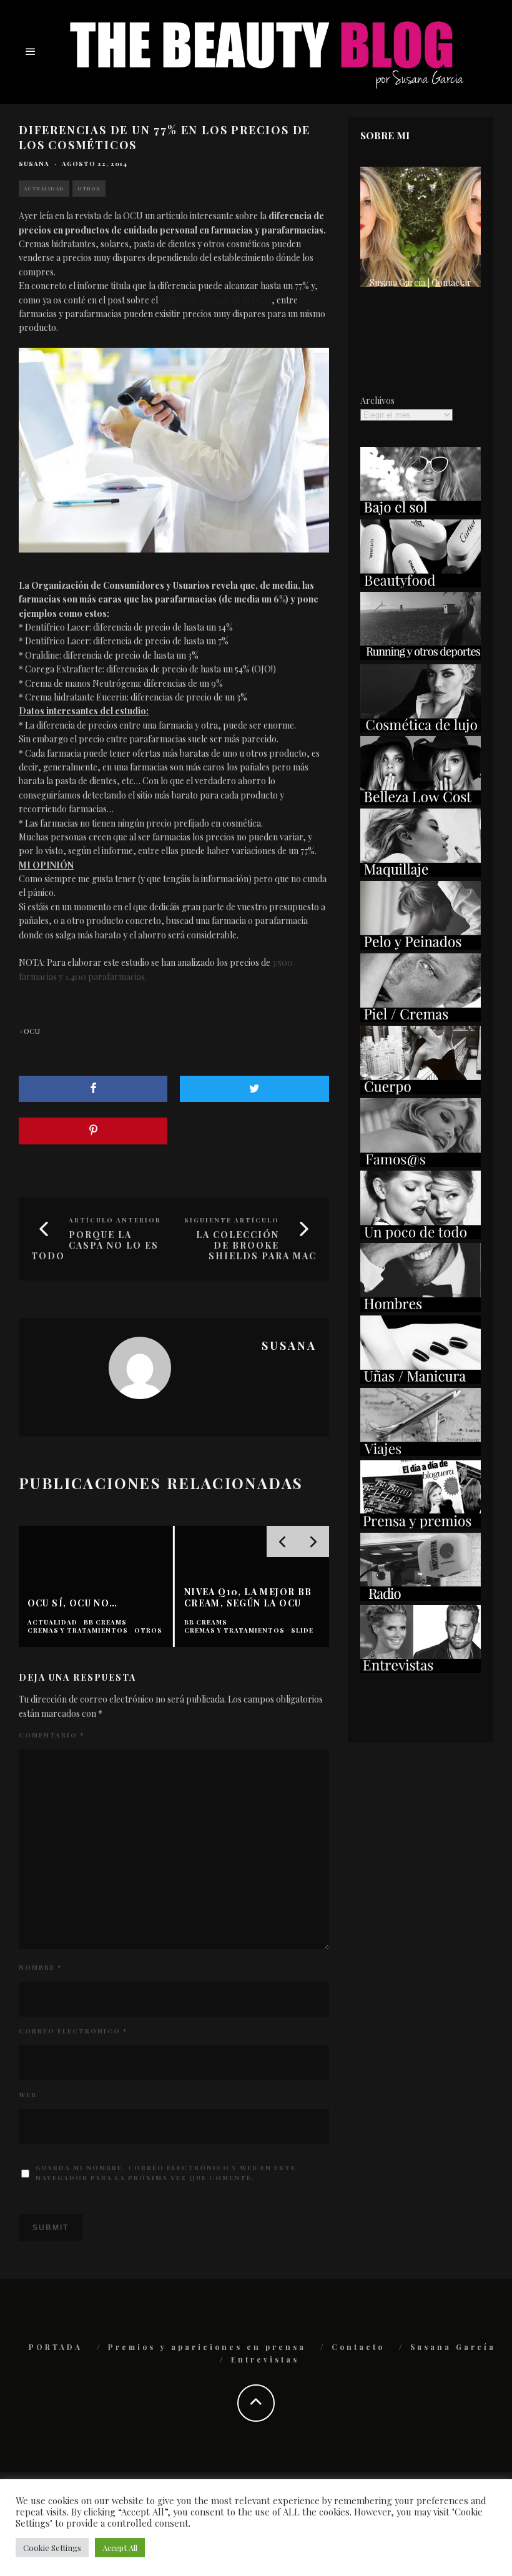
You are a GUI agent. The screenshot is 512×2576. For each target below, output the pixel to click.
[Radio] (421, 1597)
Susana (34, 164)
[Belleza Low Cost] (421, 801)
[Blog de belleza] (421, 1236)
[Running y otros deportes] (421, 656)
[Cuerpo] (421, 1091)
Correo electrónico (73, 2031)
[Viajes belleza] (421, 1453)
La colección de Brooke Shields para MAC (256, 1245)
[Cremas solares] (421, 512)
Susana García (453, 2347)
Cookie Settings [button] (52, 2548)
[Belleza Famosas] (421, 1163)
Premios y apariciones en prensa (207, 2347)
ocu (32, 1031)
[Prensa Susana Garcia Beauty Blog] (421, 1525)
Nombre (40, 1967)
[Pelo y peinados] (421, 946)
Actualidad (44, 188)
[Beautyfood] (421, 584)
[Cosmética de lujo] (421, 729)
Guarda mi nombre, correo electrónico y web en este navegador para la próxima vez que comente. (166, 2173)
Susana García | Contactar (421, 283)
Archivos (377, 401)
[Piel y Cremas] (421, 1019)
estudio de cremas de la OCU (216, 300)
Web (28, 2095)
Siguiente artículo (232, 1220)
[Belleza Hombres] (421, 1308)
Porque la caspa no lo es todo (95, 1245)
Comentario (52, 1735)
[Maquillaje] (421, 874)
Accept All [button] (120, 2548)
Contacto (358, 2347)
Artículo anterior (115, 1220)
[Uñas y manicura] (421, 1381)
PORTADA (56, 2347)
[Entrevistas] (421, 1670)
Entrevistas (265, 2359)
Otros (89, 188)
